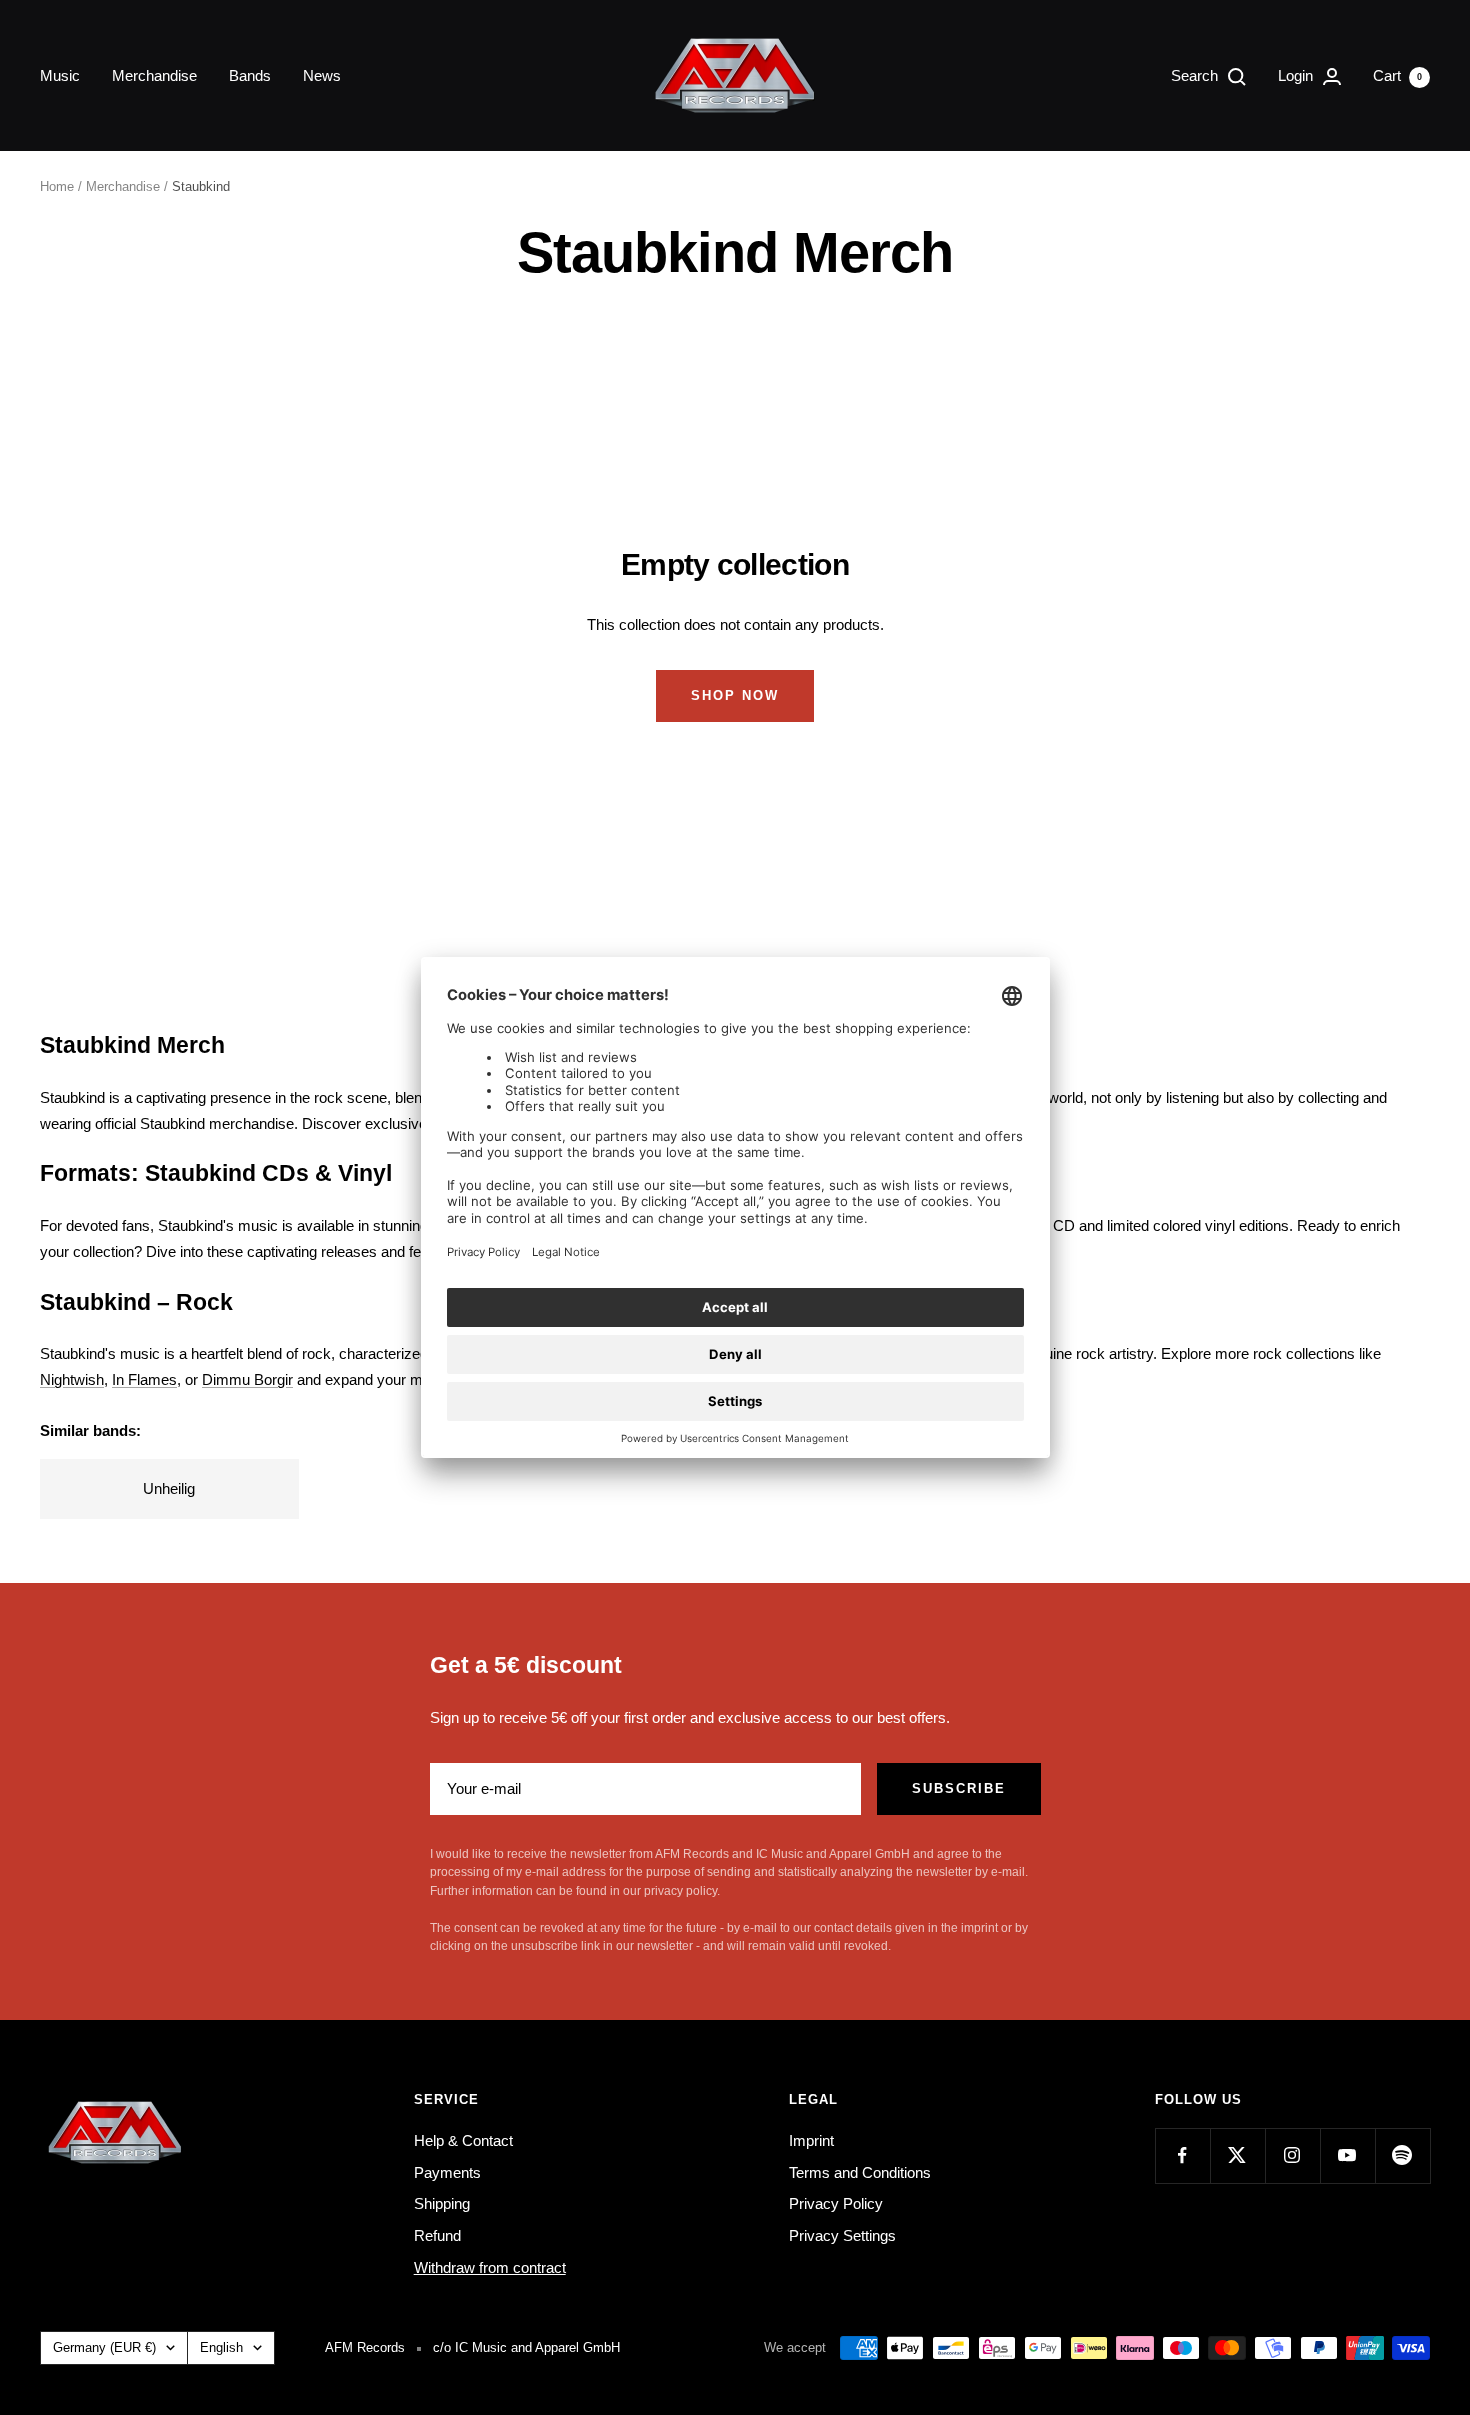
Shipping (442, 2203)
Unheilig (169, 1488)
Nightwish (72, 1379)
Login (1297, 75)
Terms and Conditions (860, 2172)
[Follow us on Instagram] (1292, 2155)
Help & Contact (463, 2140)
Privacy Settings (842, 2235)
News (322, 75)
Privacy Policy (836, 2203)
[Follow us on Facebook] (1182, 2155)
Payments (447, 2172)
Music (60, 75)
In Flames (144, 1379)
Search (1196, 75)
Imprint (811, 2140)
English (221, 2347)
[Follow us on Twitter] (1237, 2155)
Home (57, 186)
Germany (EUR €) (104, 2347)
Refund (437, 2235)
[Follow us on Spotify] (1402, 2155)
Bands (250, 75)
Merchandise (154, 75)
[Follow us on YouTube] (1347, 2155)
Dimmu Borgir (247, 1379)
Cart (1397, 75)
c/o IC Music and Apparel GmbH (526, 2347)
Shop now (735, 695)
